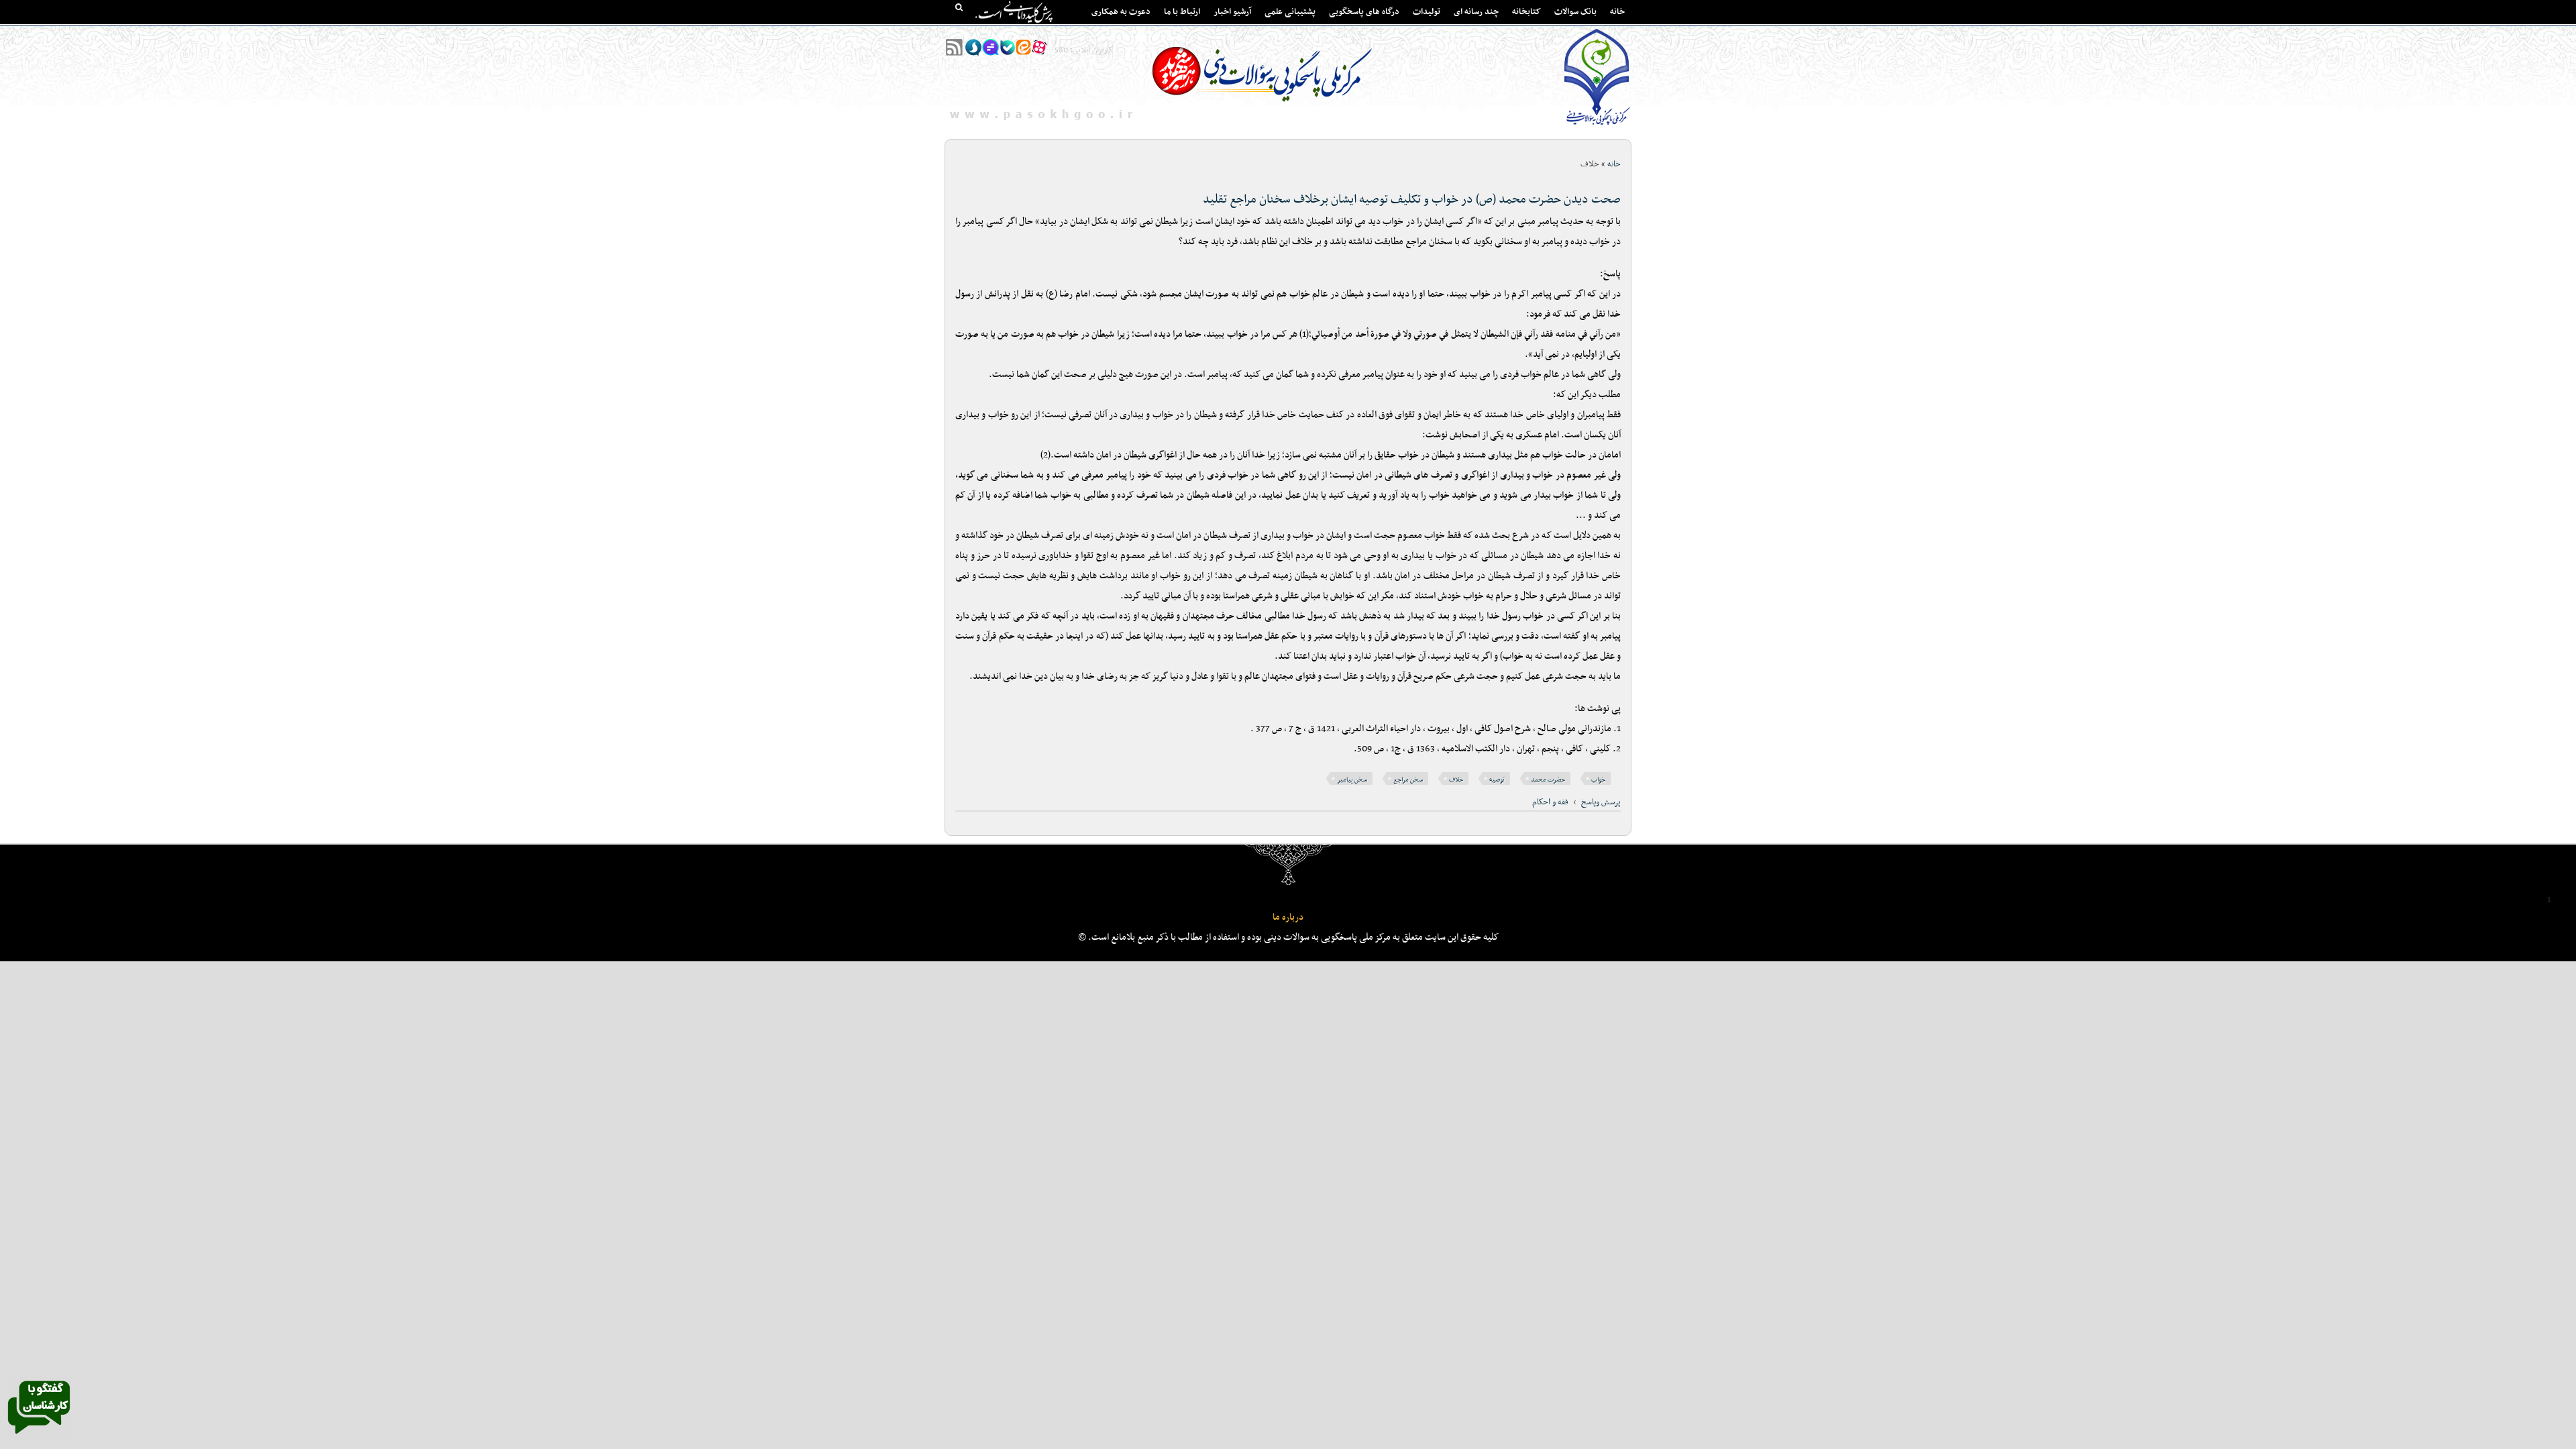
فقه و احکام (1550, 802)
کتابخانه (1526, 12)
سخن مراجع (1408, 780)
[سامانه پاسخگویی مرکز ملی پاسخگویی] (39, 1438)
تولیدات (1427, 12)
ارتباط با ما (1182, 12)
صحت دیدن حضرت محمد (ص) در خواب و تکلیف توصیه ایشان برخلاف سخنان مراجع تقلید (1412, 200)
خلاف (1456, 780)
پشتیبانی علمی (1290, 12)
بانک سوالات (1575, 12)
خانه (1617, 12)
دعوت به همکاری (1121, 12)
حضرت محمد (1548, 780)
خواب (1598, 780)
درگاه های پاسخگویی (1364, 12)
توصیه (1497, 780)
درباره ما (1288, 917)
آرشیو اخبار (1232, 12)
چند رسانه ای (1476, 12)
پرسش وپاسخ (1601, 802)
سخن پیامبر (1352, 780)
